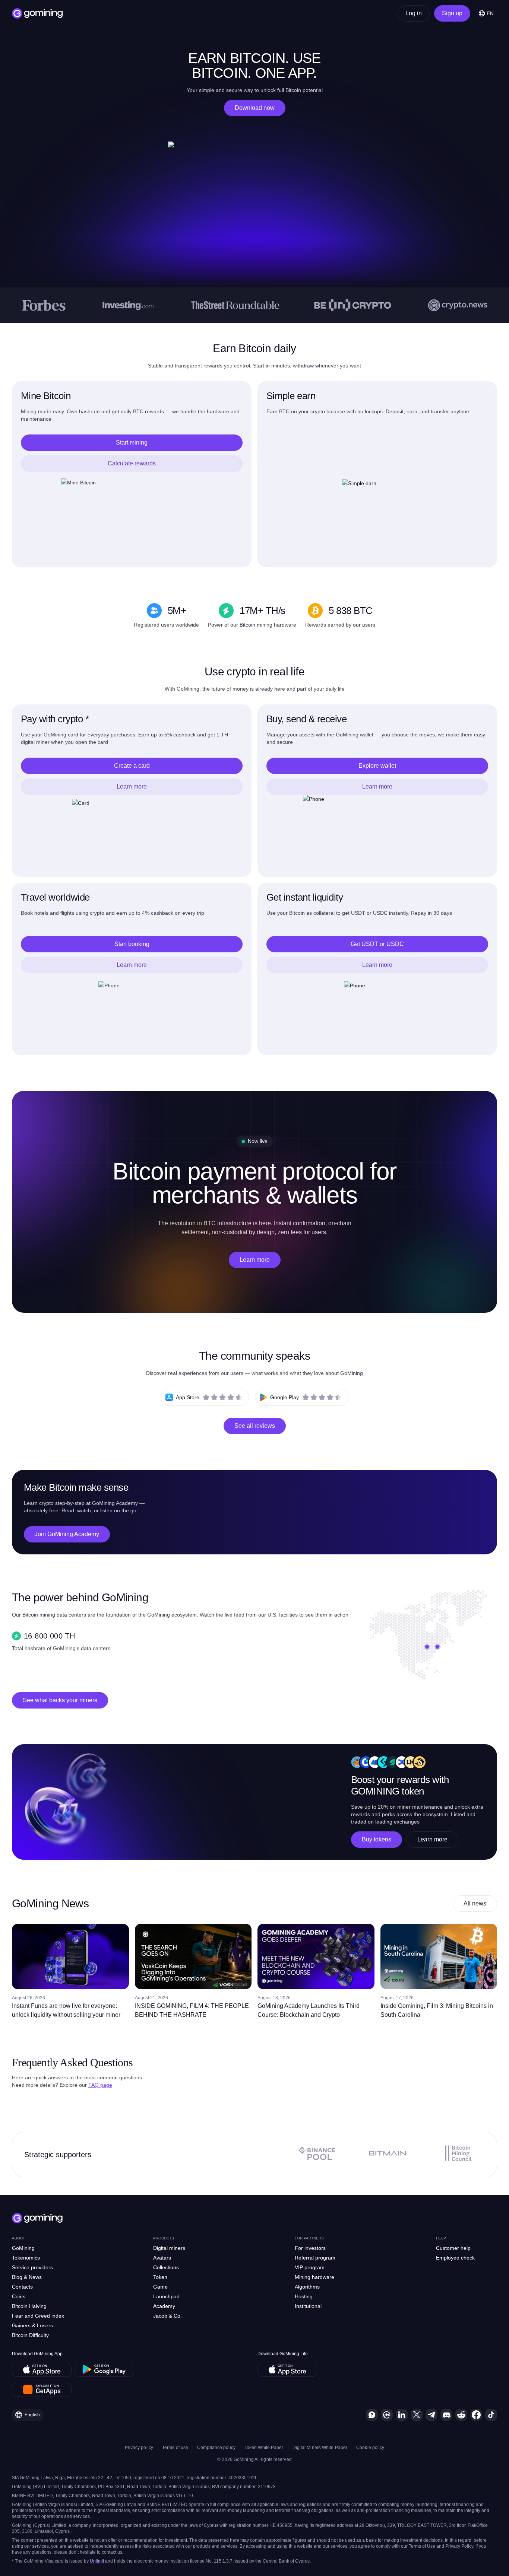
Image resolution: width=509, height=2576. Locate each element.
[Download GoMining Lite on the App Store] (287, 2370)
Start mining (132, 442)
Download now (255, 108)
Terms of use (175, 2448)
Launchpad (166, 2296)
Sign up (452, 13)
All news (475, 1903)
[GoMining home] (37, 13)
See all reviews (255, 1426)
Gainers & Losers (32, 2325)
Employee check (455, 2258)
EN (490, 13)
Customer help (453, 2248)
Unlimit (97, 2561)
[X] (417, 2415)
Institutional (308, 2306)
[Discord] (446, 2415)
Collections (166, 2267)
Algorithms (307, 2287)
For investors (310, 2248)
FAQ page (100, 2085)
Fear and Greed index (38, 2316)
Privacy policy (139, 2448)
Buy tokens (377, 1839)
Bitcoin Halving (29, 2306)
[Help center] (372, 2415)
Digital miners (169, 2248)
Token (160, 2277)
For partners (309, 2238)
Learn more (132, 787)
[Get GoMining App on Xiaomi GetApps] (42, 2390)
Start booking (132, 944)
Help (441, 2238)
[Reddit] (461, 2415)
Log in (414, 13)
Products (164, 2238)
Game (160, 2287)
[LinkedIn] (402, 2415)
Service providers (32, 2267)
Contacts (22, 2287)
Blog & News (27, 2277)
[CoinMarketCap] (387, 2415)
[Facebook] (476, 2415)
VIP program (310, 2267)
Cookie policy (370, 2448)
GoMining (23, 2248)
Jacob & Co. (167, 2316)
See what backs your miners (60, 1700)
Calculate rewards (132, 463)
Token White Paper (264, 2448)
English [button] (32, 2415)
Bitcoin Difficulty (30, 2335)
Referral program (315, 2258)
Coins (19, 2296)
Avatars (162, 2258)
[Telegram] (431, 2415)
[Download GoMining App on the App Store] (42, 2370)
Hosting (304, 2296)
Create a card (132, 766)
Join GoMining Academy (67, 1534)
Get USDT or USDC (377, 944)
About (18, 2238)
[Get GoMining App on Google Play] (104, 2370)
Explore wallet (377, 766)
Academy (164, 2306)
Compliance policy (216, 2448)
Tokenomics (26, 2258)
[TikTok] (491, 2415)
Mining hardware (314, 2277)
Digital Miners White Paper (320, 2448)
